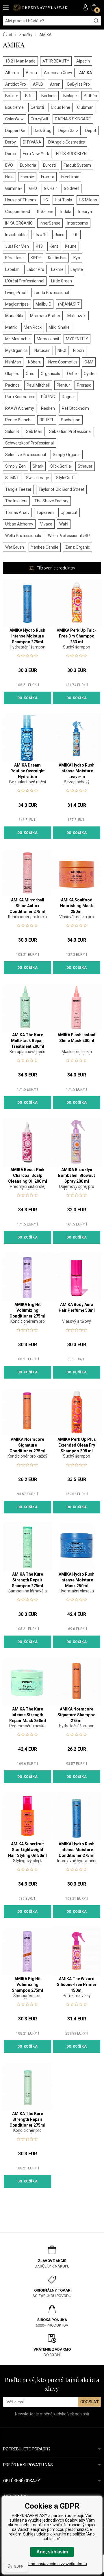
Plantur (63, 385)
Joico (60, 235)
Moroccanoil (48, 339)
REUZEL (47, 420)
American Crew (58, 73)
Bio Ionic (49, 96)
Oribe (72, 374)
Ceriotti (37, 107)
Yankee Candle (45, 547)
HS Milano (88, 200)
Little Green (62, 281)
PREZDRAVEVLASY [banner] (40, 8)
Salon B (12, 431)
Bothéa (90, 96)
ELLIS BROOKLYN (71, 154)
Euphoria (28, 165)
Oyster (90, 374)
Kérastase (14, 258)
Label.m (12, 269)
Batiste (12, 96)
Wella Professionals (23, 536)
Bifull (30, 96)
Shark (38, 466)
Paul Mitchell (38, 385)
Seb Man (34, 431)
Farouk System (77, 165)
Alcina (31, 73)
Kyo (77, 258)
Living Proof (16, 293)
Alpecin (83, 61)
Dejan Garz (68, 131)
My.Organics (16, 350)
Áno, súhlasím (52, 2552)
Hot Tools (63, 200)
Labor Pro (35, 269)
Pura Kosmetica (20, 397)
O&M (89, 362)
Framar (48, 177)
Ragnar (68, 397)
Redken (48, 408)
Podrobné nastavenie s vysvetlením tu (52, 2564)
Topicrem (45, 512)
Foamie (27, 177)
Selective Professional (26, 455)
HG (45, 200)
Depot (91, 131)
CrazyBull (39, 119)
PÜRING (48, 397)
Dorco (11, 154)
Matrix (11, 327)
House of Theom (21, 200)
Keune (71, 246)
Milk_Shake (59, 327)
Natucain (42, 350)
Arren (55, 84)
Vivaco (46, 524)
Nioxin (79, 350)
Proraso (84, 385)
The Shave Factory (51, 501)
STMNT (12, 478)
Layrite (77, 269)
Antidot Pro (16, 84)
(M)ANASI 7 (69, 304)
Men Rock (33, 327)
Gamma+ (14, 188)
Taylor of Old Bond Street (61, 489)
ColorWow (14, 119)
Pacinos (12, 385)
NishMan (13, 362)
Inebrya (85, 212)
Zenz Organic (78, 547)
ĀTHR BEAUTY (56, 61)
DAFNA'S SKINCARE (73, 119)
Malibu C (43, 304)
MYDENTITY (77, 339)
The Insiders (16, 501)
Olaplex (12, 374)
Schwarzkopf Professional (29, 443)
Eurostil (50, 165)
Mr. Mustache (17, 339)
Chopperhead (18, 212)
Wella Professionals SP (69, 536)
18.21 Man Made (20, 61)
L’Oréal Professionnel (25, 281)
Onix (30, 374)
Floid (9, 177)
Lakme (57, 269)
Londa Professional (51, 293)
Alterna (12, 73)
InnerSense (50, 223)
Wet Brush (15, 547)
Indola (66, 212)
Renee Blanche (19, 420)
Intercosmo (78, 223)
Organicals (50, 374)
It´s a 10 (41, 235)
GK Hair (50, 188)
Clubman (85, 107)
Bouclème (14, 107)
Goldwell (71, 188)
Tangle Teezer (18, 489)
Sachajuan (71, 420)
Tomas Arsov (17, 512)
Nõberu (35, 362)
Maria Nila (14, 316)
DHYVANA (32, 142)
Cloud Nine (61, 107)
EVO (9, 165)
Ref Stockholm (75, 408)
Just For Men (17, 246)
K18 (39, 246)
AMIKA (86, 73)
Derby (11, 142)
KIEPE (36, 258)
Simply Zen (15, 466)
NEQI (62, 350)
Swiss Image (38, 478)
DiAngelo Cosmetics (67, 142)
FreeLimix (70, 177)
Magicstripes (17, 304)
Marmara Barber (45, 316)
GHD (33, 188)
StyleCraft (65, 478)
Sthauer (85, 466)
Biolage (70, 96)
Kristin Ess (57, 258)
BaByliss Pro (79, 84)
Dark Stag (42, 131)
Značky (26, 35)
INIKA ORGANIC (19, 223)
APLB (38, 84)
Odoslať (89, 2402)
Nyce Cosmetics (63, 362)
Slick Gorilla (61, 466)
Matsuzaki (77, 316)
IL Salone (45, 212)
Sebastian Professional (70, 431)
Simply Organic (67, 455)
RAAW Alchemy (20, 408)
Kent (54, 246)
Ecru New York (36, 154)
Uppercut (69, 512)
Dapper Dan (16, 131)
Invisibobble (16, 235)
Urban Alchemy (19, 524)
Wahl (64, 524)
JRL (75, 235)
